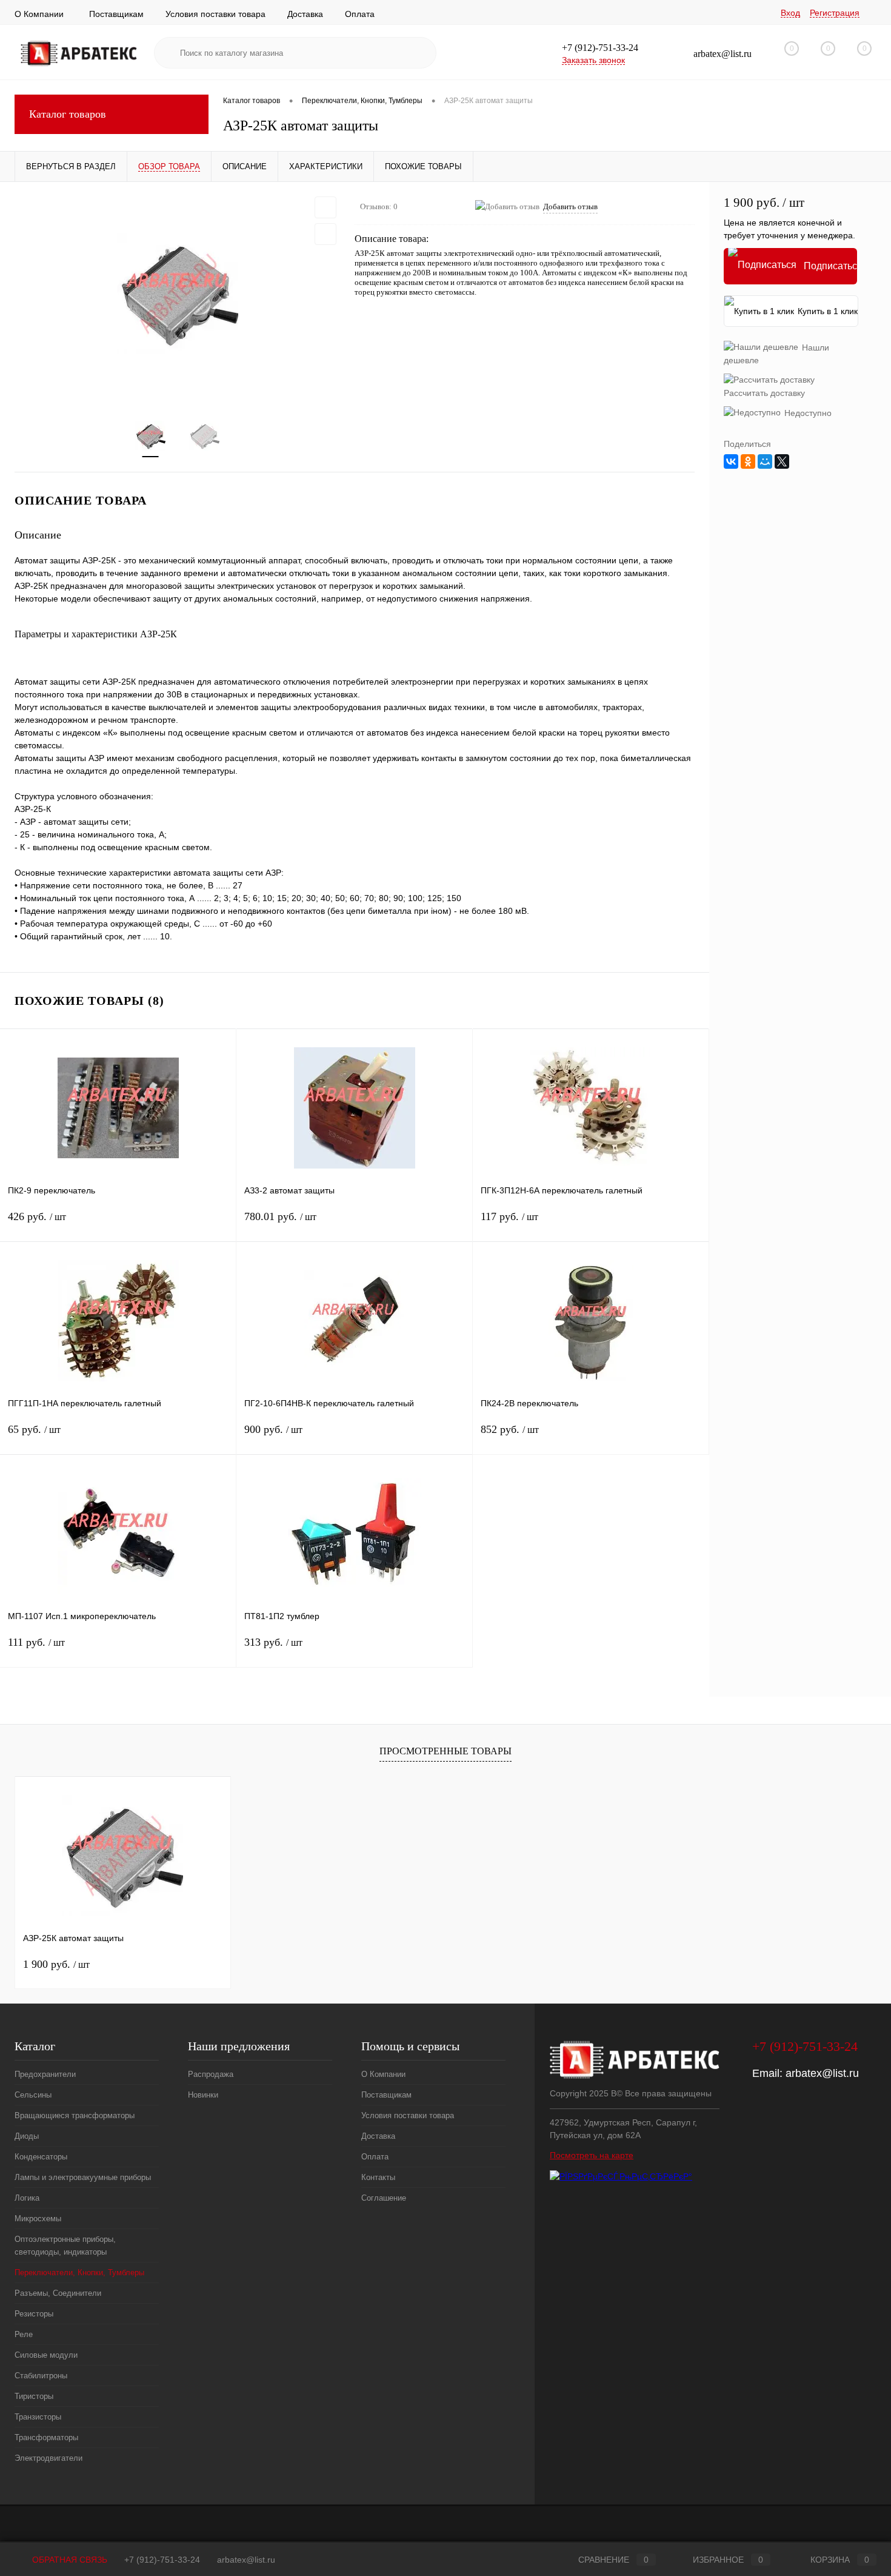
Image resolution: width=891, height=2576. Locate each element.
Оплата (360, 14)
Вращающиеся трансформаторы (75, 2115)
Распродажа (211, 2074)
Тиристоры (34, 2396)
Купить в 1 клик (828, 311)
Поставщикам (116, 14)
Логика (27, 2198)
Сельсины (33, 2095)
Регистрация (835, 13)
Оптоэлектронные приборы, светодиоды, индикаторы (65, 2246)
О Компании (39, 14)
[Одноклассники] (748, 461)
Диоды (27, 2136)
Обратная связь (68, 2560)
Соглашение (384, 2198)
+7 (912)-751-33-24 (162, 2560)
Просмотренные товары (446, 1751)
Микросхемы (38, 2219)
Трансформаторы (46, 2437)
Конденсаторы (41, 2157)
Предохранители (45, 2074)
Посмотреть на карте (592, 2155)
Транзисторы (38, 2417)
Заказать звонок (593, 60)
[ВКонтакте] (731, 461)
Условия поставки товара (215, 14)
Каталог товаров (68, 114)
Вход (790, 13)
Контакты (378, 2177)
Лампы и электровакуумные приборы (83, 2177)
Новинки (203, 2095)
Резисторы (34, 2314)
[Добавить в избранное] (325, 207)
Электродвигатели (48, 2458)
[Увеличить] (177, 293)
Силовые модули (46, 2355)
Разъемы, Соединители (58, 2293)
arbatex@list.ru (822, 2073)
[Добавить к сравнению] (325, 234)
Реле (24, 2334)
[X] (782, 461)
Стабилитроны (41, 2376)
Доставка (305, 14)
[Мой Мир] (765, 461)
